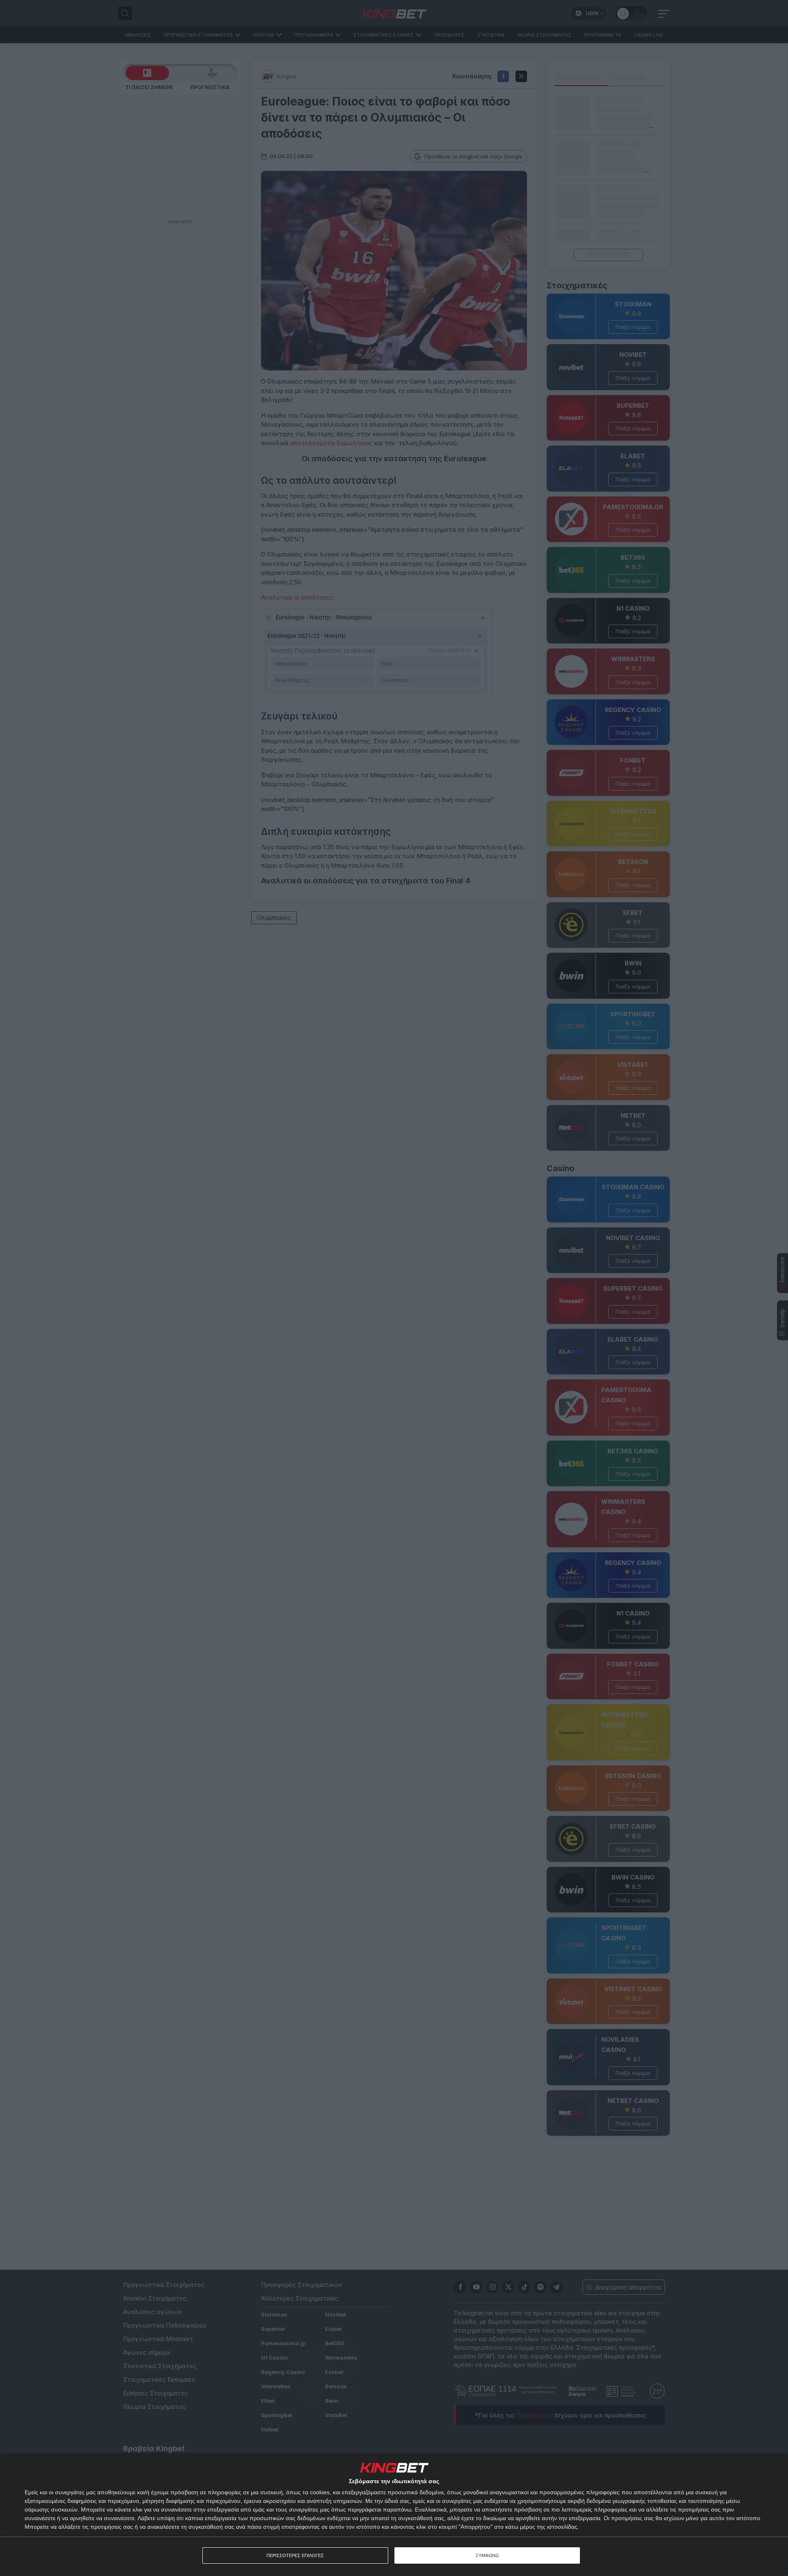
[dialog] (394, 2514)
